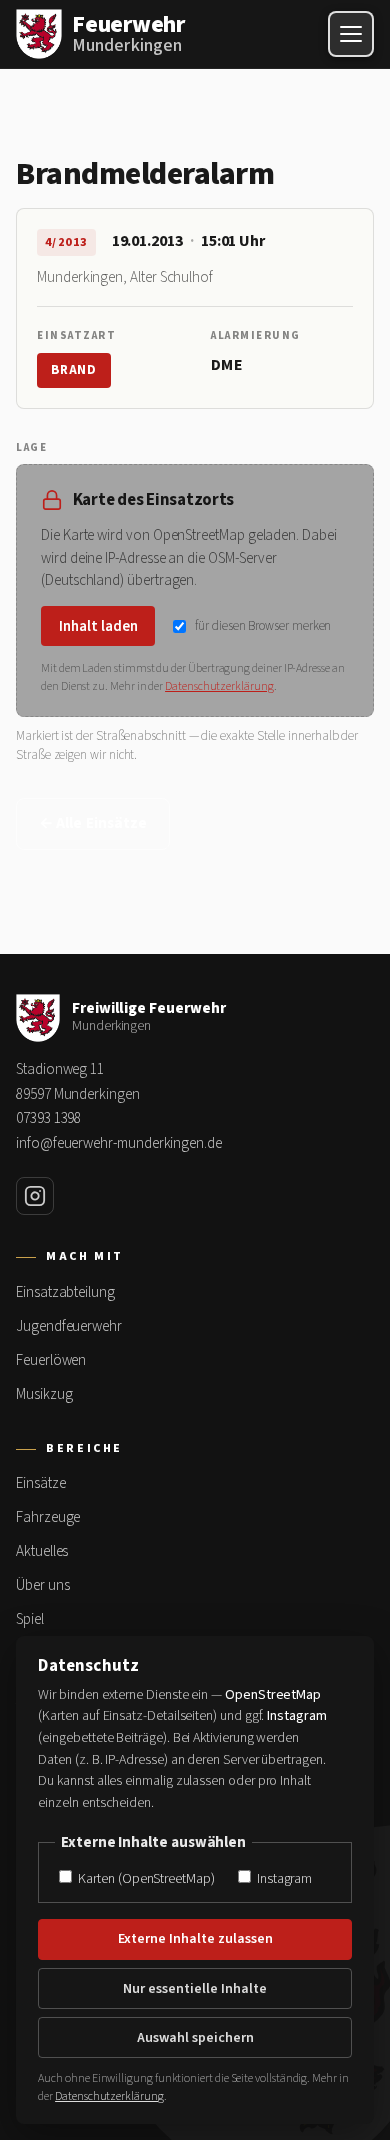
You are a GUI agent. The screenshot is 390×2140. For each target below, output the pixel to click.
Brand (74, 370)
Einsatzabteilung (65, 1292)
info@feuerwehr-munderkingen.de (119, 1143)
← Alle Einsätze (93, 823)
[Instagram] (35, 1196)
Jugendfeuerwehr (69, 1326)
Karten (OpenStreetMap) (144, 1878)
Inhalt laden (98, 626)
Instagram (283, 1878)
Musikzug (44, 1394)
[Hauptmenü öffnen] (351, 34)
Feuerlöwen (51, 1360)
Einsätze (40, 1483)
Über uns (42, 1585)
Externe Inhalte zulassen (195, 1939)
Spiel (30, 1619)
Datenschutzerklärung (219, 686)
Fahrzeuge (48, 1517)
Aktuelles (42, 1551)
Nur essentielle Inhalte (195, 1989)
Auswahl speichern (195, 2038)
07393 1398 (48, 1118)
